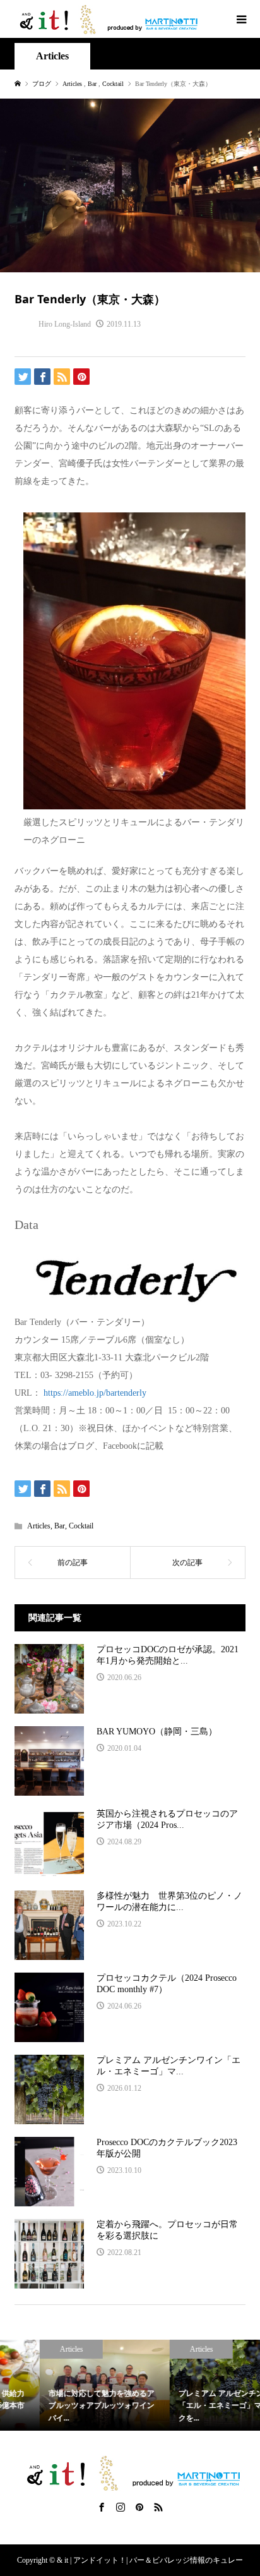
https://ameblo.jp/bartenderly (95, 1393)
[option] (65, 2385)
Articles (52, 56)
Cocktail (81, 1526)
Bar (60, 1526)
